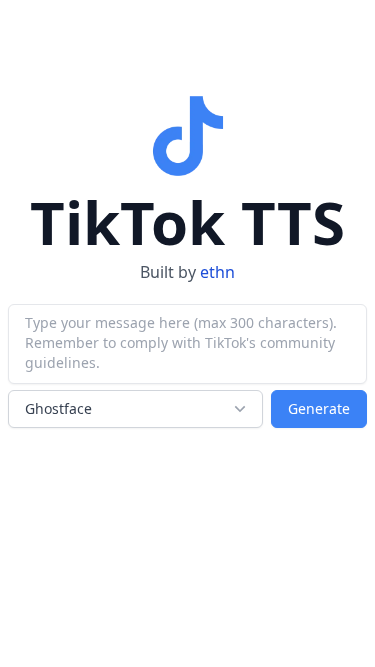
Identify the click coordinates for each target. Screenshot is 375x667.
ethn (217, 272)
